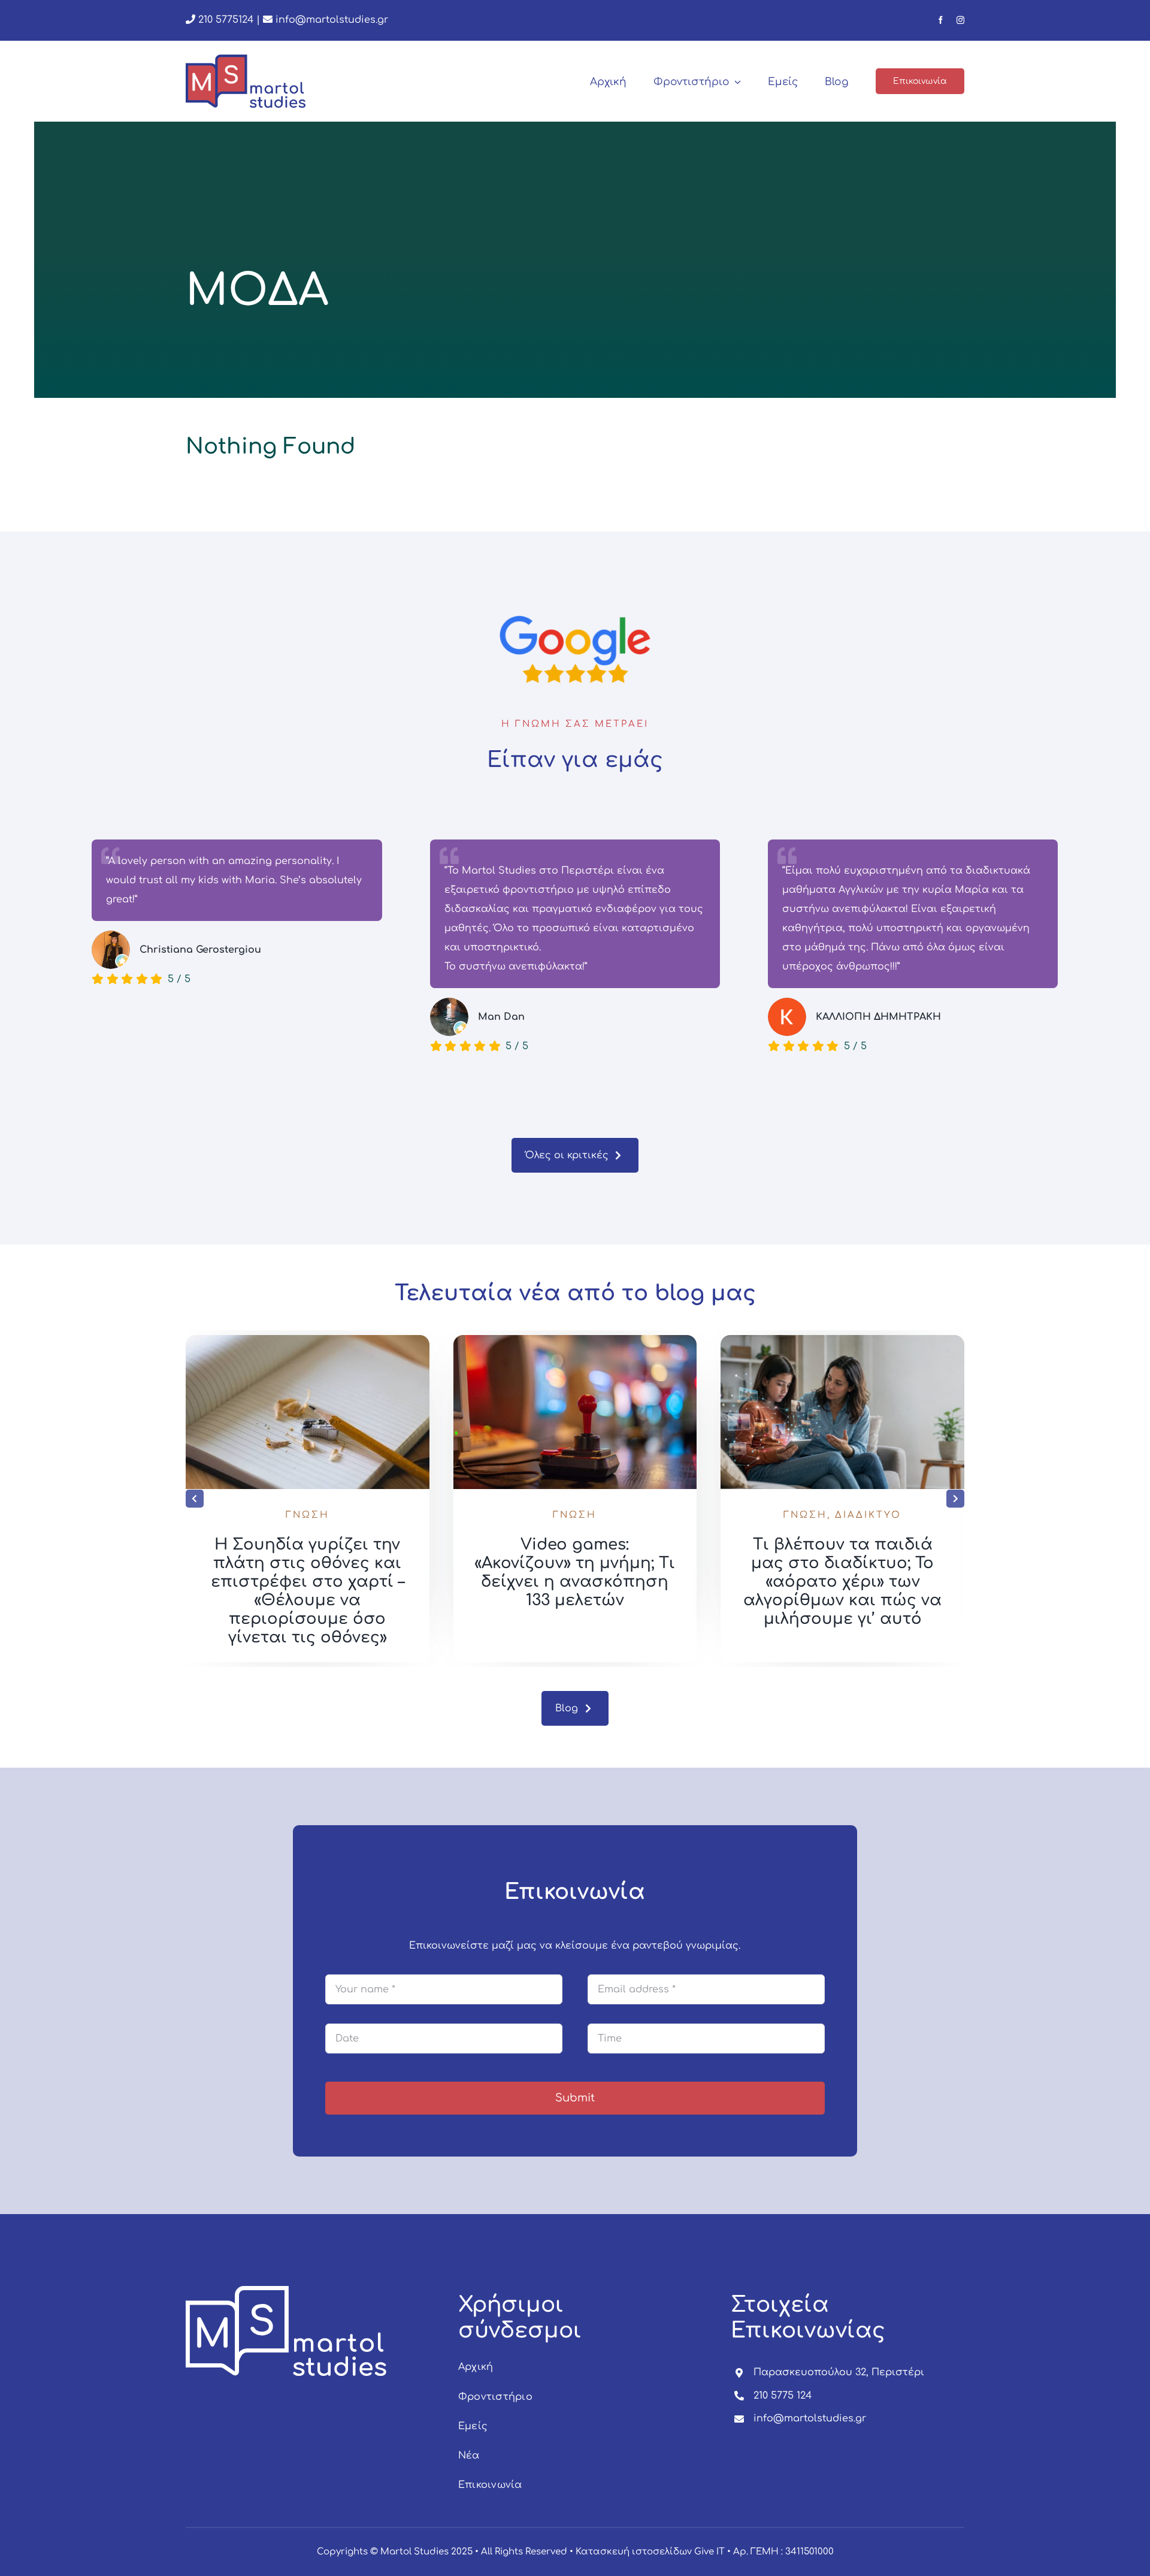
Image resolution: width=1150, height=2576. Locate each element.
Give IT (709, 2552)
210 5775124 (224, 20)
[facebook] (941, 20)
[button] (195, 1499)
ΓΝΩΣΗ (308, 1515)
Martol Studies (414, 2552)
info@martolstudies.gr (332, 20)
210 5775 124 (783, 2396)
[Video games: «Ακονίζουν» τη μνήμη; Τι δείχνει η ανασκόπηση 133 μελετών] (842, 1340)
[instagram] (960, 20)
